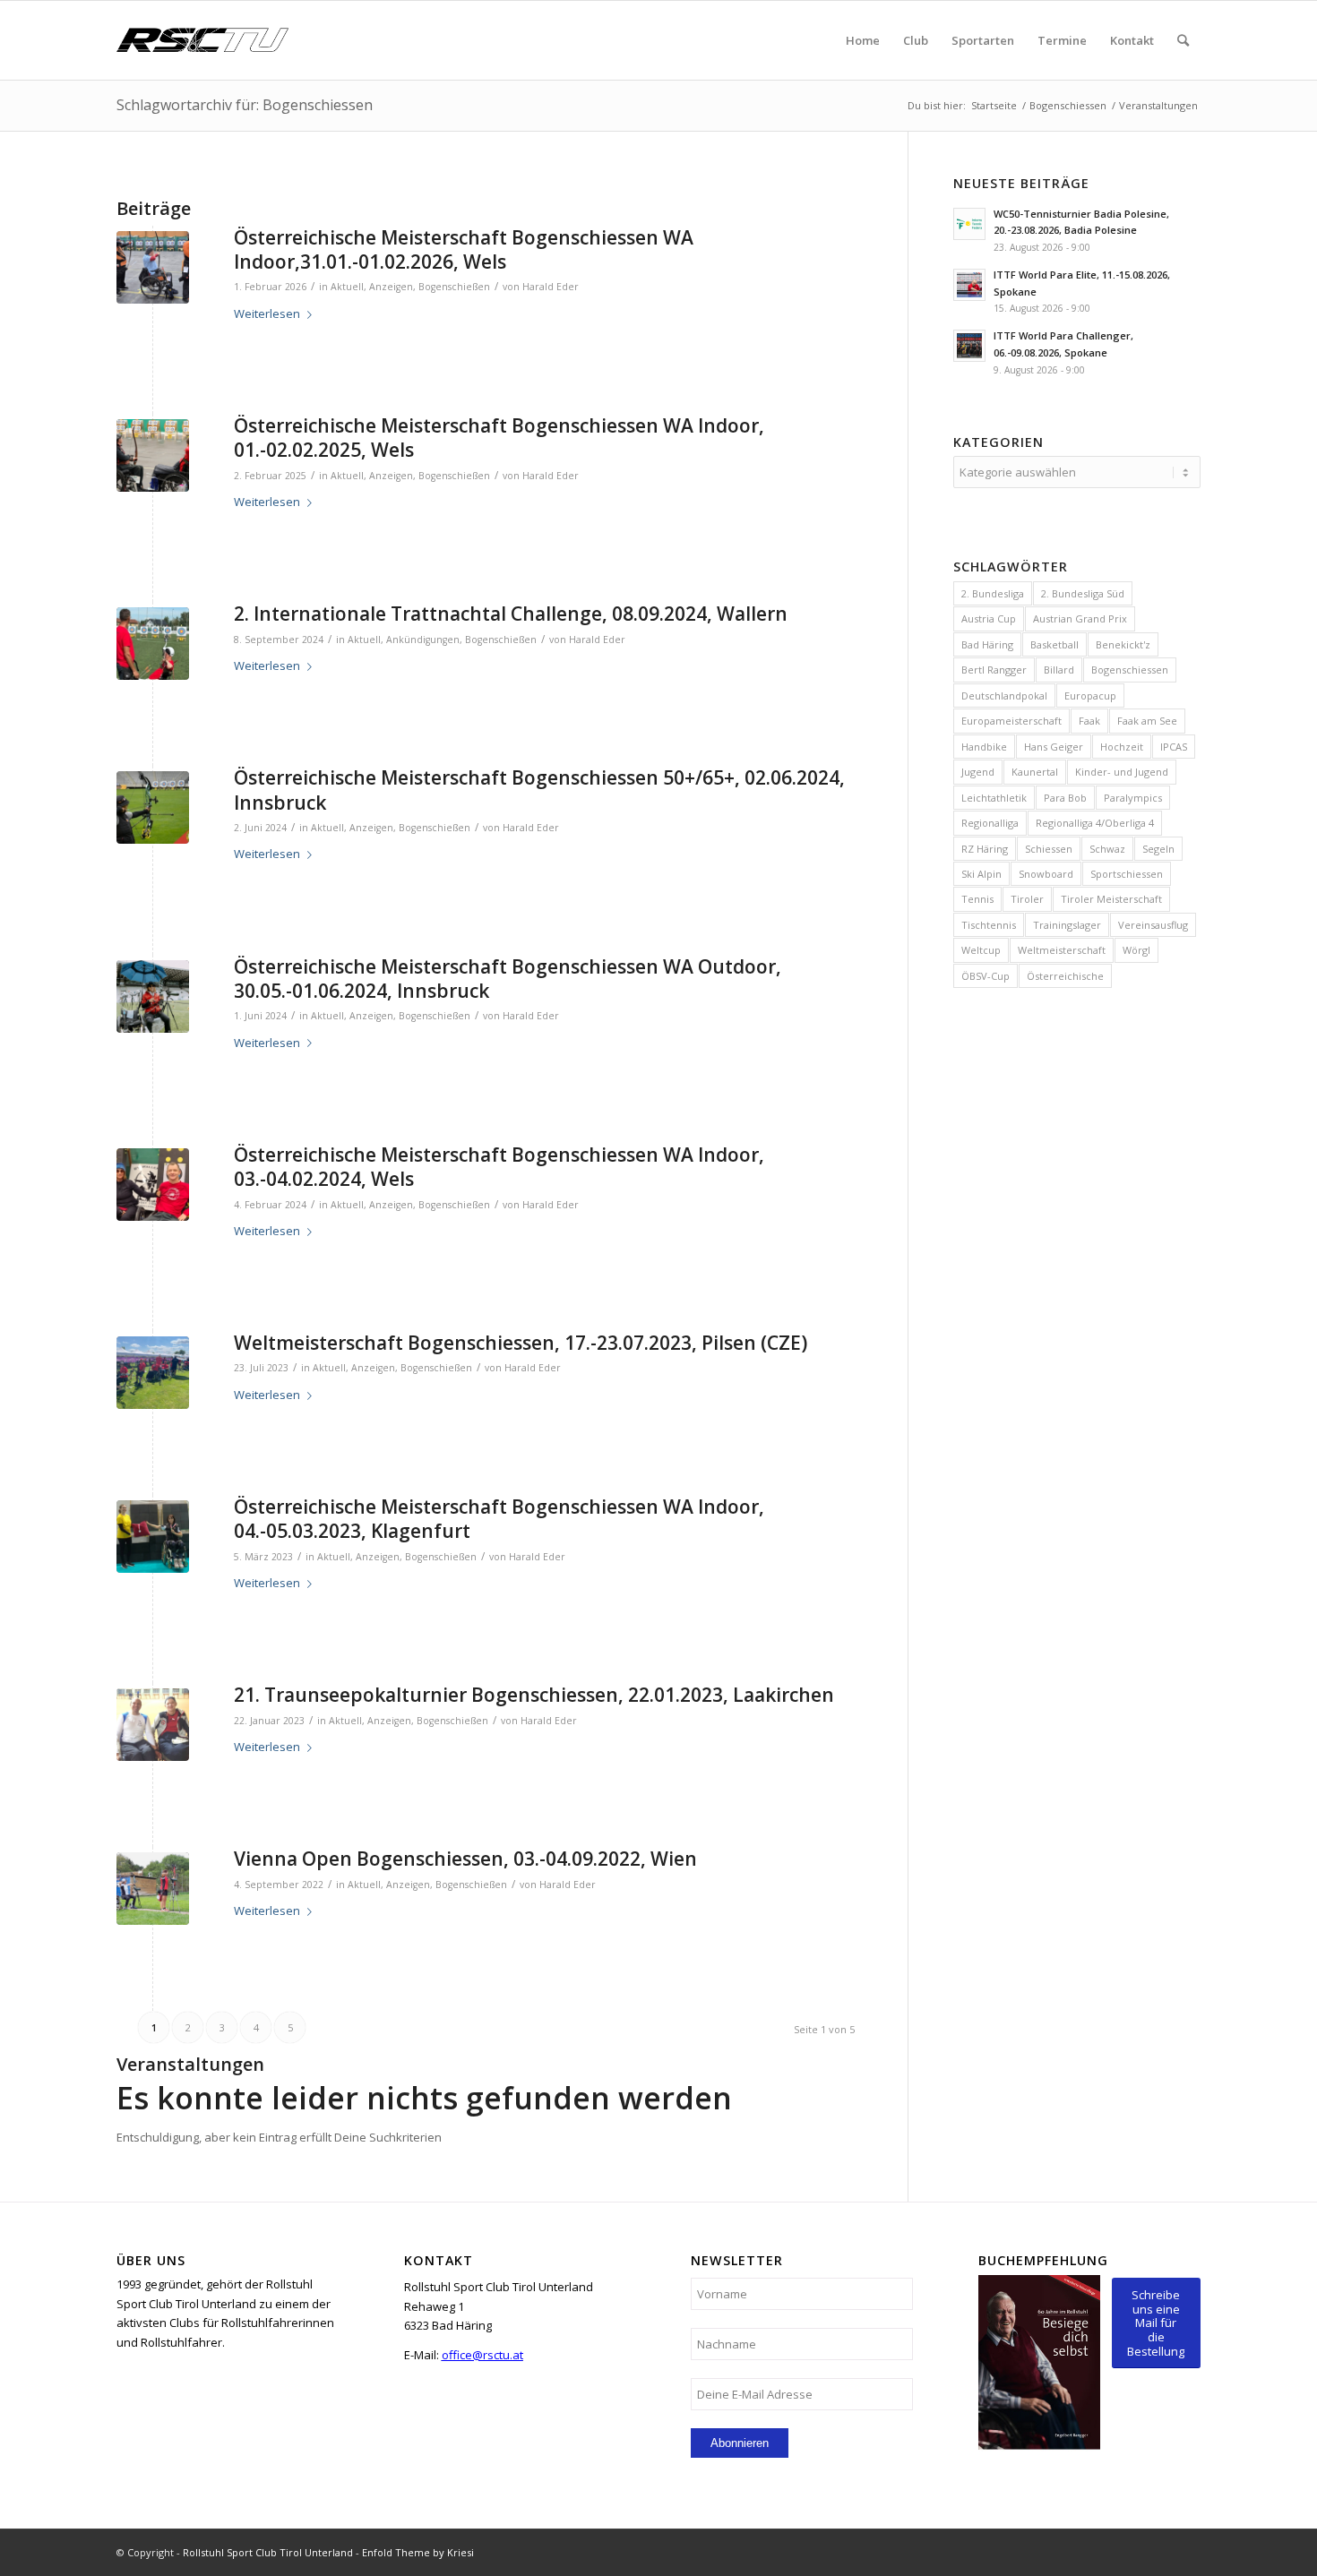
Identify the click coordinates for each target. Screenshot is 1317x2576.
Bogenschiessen (1130, 670)
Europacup (1090, 696)
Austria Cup (989, 618)
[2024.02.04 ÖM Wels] (153, 1185)
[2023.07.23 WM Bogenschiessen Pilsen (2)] (153, 1373)
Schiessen (1049, 849)
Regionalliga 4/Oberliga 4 (1095, 823)
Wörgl (1136, 950)
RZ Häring (985, 849)
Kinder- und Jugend (1122, 772)
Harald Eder (551, 287)
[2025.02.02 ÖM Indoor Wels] (153, 455)
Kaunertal (1035, 772)
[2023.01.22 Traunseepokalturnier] (153, 1725)
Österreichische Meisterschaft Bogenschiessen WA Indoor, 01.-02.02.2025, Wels (499, 438)
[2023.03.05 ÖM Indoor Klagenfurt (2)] (153, 1537)
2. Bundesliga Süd (1083, 593)
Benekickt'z (1123, 644)
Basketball (1054, 644)
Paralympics (1133, 798)
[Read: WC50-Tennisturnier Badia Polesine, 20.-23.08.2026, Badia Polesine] (969, 224)
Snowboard (1046, 874)
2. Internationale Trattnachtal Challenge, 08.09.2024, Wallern (511, 614)
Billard (1059, 670)
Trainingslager (1067, 925)
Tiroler (1027, 899)
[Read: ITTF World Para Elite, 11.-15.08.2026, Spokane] (969, 285)
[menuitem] (863, 40)
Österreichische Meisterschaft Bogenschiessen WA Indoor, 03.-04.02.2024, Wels (499, 1167)
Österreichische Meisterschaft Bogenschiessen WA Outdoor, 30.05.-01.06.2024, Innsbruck (508, 979)
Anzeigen (391, 287)
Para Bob (1065, 798)
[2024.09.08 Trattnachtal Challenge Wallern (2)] (153, 644)
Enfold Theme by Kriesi (418, 2552)
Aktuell (347, 287)
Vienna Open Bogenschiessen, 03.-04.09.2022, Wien (465, 1859)
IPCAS (1174, 747)
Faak (1089, 721)
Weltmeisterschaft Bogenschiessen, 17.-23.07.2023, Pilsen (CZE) (521, 1343)
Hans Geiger (1054, 747)
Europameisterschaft (1011, 721)
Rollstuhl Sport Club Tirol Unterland (268, 2552)
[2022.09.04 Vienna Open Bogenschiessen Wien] (153, 1889)
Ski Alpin (981, 874)
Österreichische (1065, 976)
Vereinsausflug (1153, 925)
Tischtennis (989, 925)
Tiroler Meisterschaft (1111, 899)
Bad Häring (987, 644)
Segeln (1158, 849)
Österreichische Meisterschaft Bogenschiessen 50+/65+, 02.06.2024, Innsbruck (539, 790)
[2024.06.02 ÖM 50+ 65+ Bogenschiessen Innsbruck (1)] (153, 807)
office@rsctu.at (482, 2355)
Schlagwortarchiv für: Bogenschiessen (245, 105)
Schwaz (1107, 849)
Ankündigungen (423, 640)
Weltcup (981, 950)
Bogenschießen (454, 287)
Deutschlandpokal (1004, 696)
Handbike (984, 747)
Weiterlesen (267, 313)
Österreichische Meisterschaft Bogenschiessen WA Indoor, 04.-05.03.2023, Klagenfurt (499, 1519)
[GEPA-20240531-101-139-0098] (153, 996)
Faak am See (1147, 721)
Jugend (978, 772)
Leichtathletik (994, 798)
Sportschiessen (1127, 874)
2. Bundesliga (993, 593)
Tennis (977, 899)
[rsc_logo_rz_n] (202, 40)
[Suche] (1183, 40)
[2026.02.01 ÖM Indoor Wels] (153, 267)
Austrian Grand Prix (1080, 618)
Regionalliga (990, 823)
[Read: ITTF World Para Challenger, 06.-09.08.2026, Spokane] (969, 346)
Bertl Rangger (994, 670)
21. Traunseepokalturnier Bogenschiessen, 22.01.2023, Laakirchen (534, 1695)
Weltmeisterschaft (1062, 950)
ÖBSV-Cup (986, 976)
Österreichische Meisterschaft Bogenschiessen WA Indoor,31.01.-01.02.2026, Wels (464, 249)
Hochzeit (1122, 747)
